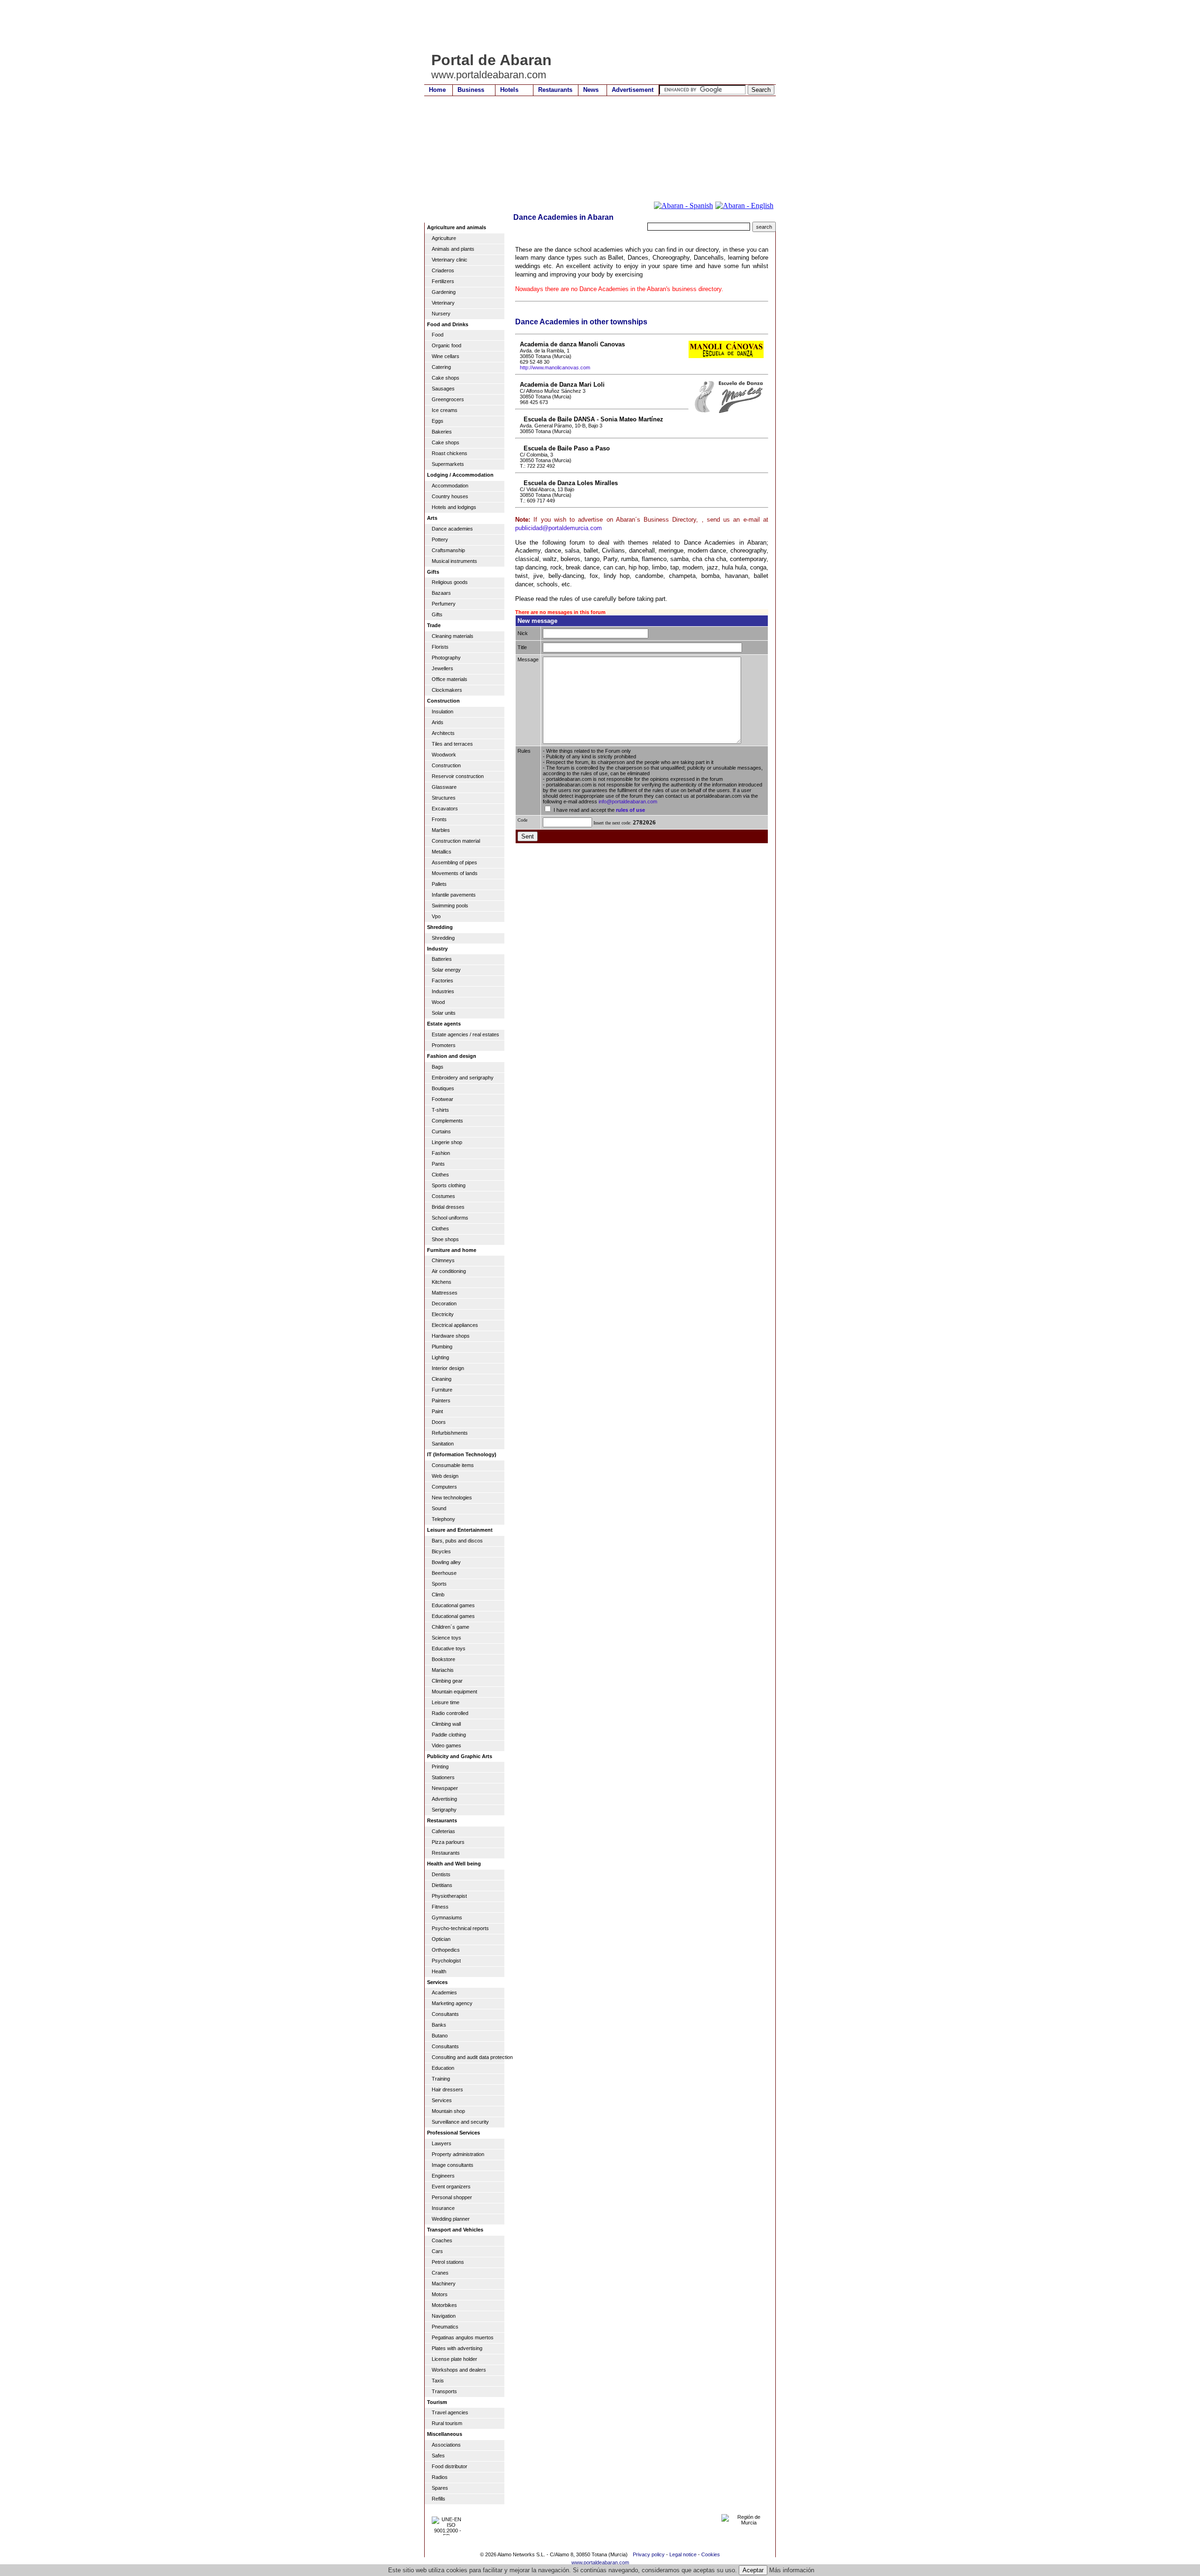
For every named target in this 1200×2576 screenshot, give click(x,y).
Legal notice (683, 2554)
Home (437, 90)
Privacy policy (649, 2554)
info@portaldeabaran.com (628, 801)
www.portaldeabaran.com (600, 2562)
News (591, 90)
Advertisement (633, 90)
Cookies (711, 2554)
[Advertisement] (595, 26)
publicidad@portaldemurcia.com (559, 528)
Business (471, 90)
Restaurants (555, 90)
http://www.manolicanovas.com (555, 367)
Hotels (509, 90)
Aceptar (753, 2570)
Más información (792, 2570)
